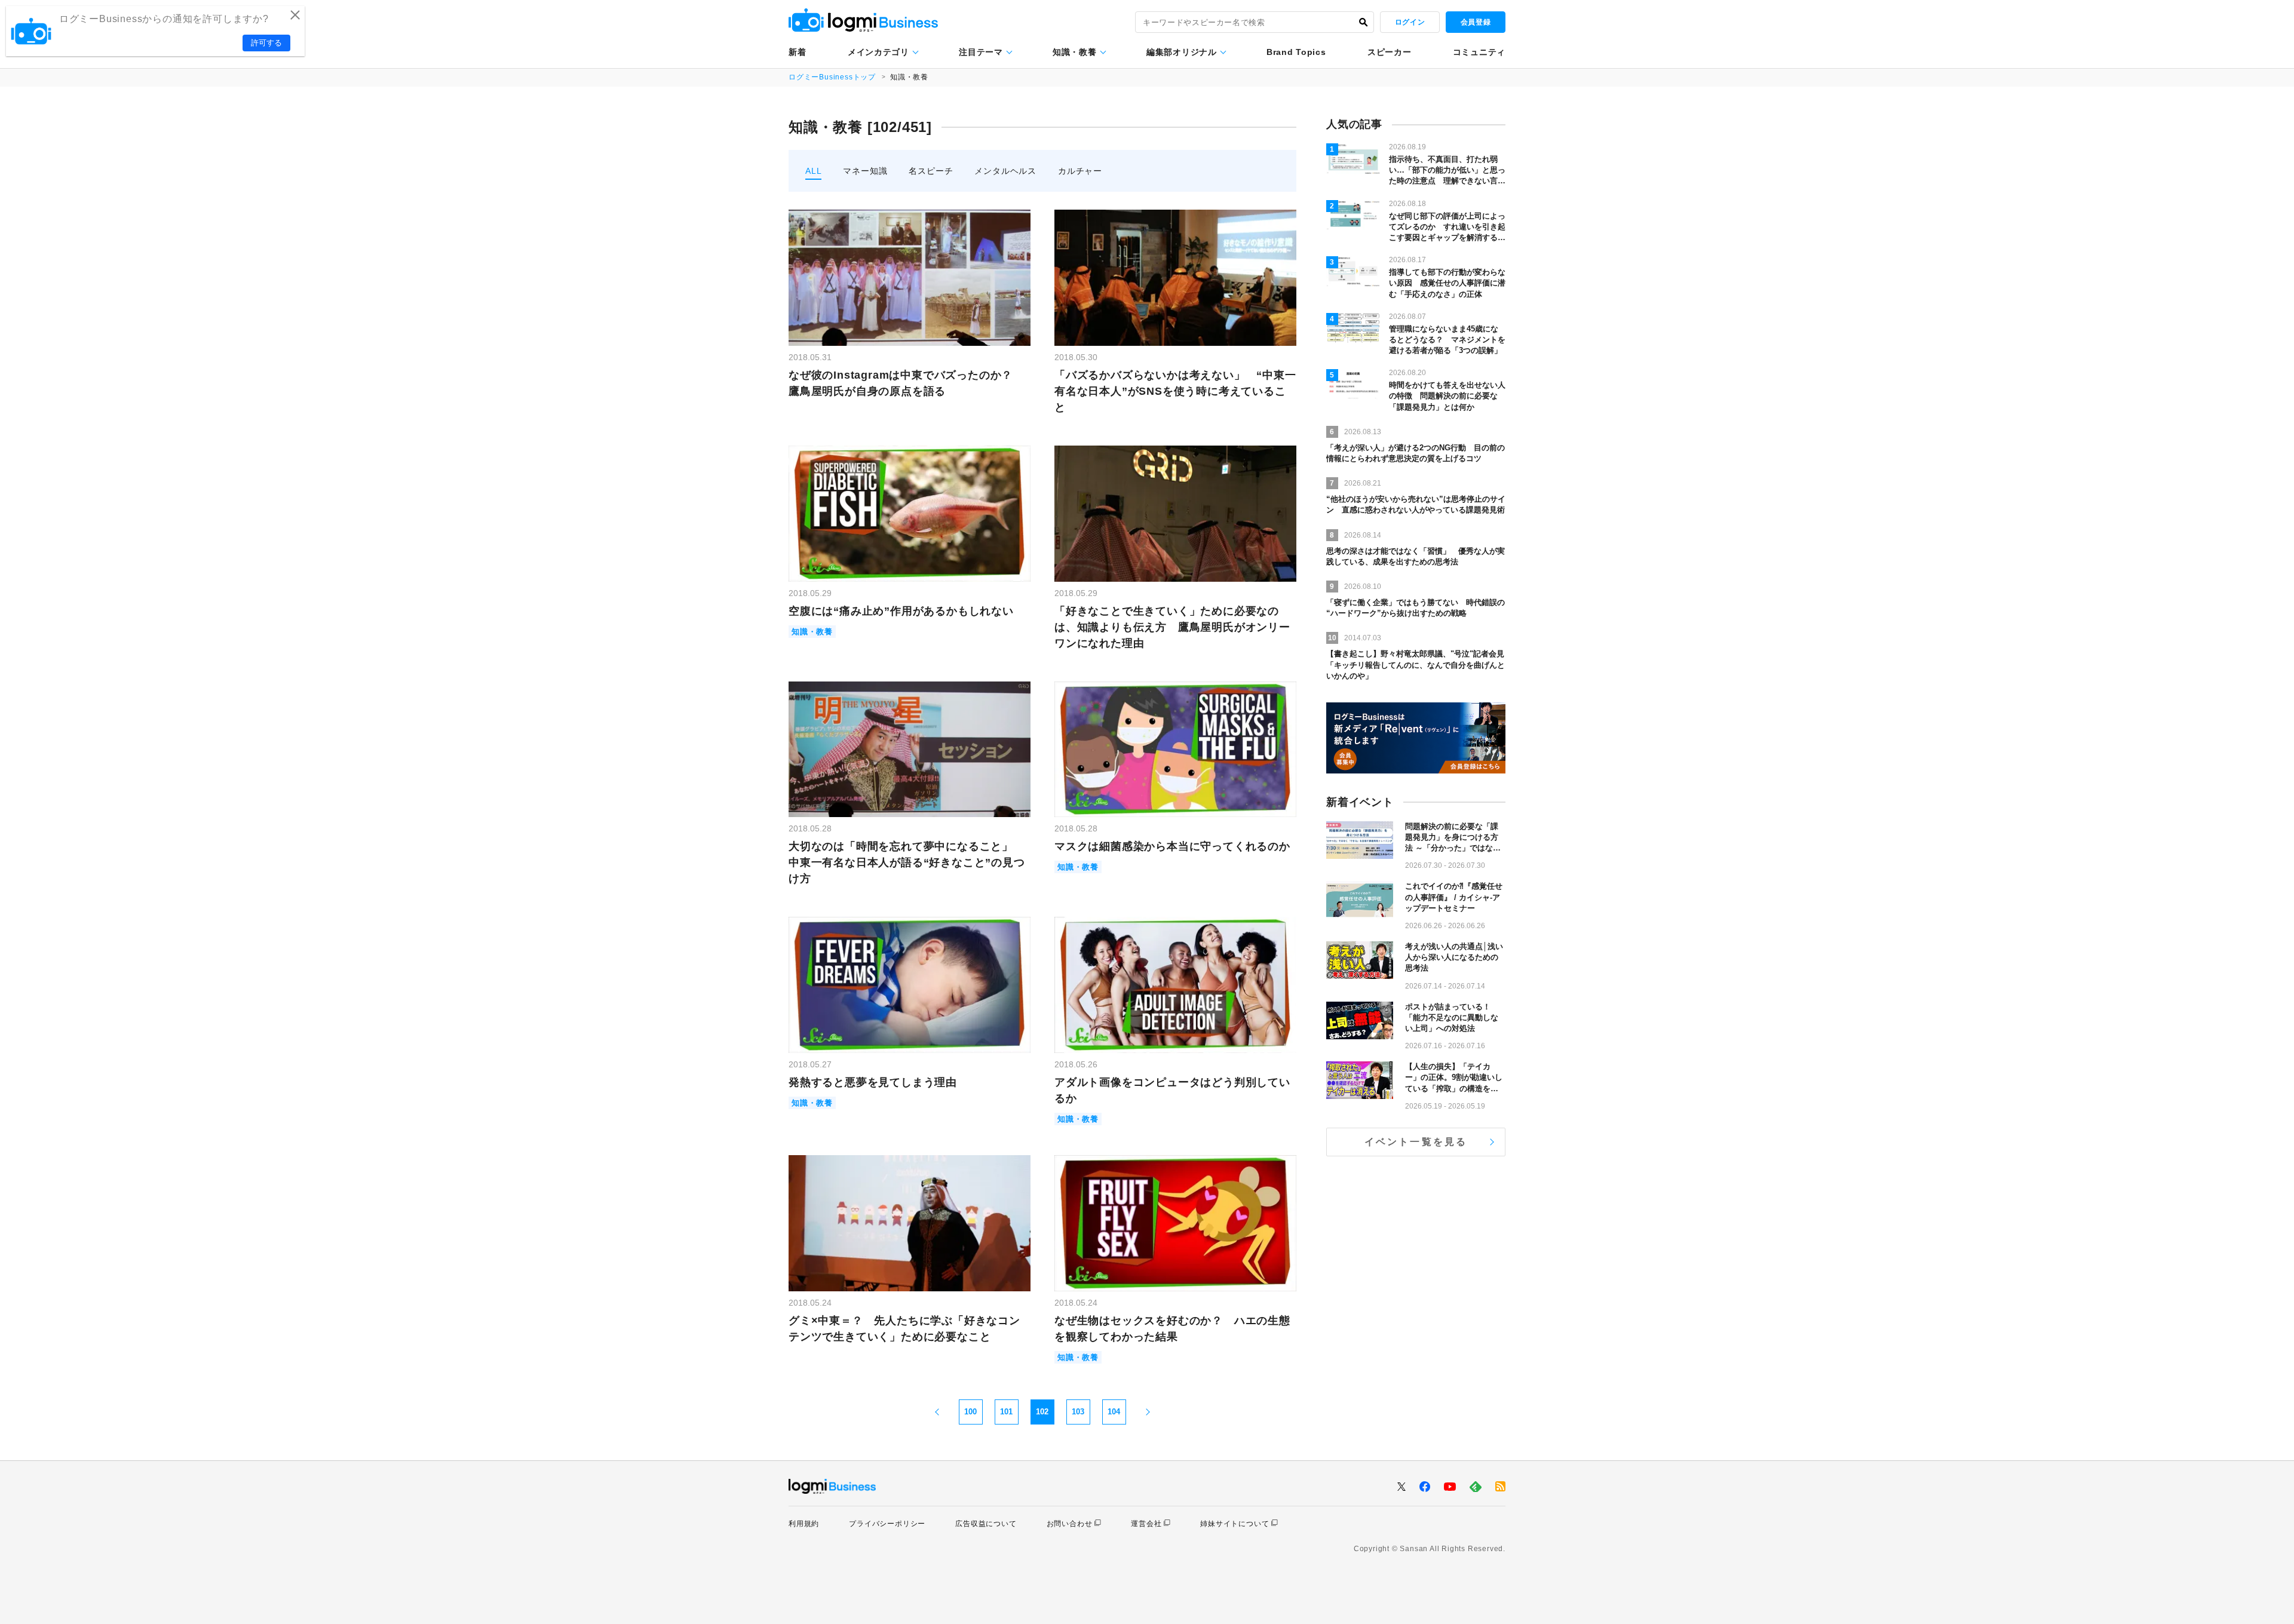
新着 (797, 52)
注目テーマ (981, 52)
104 (1114, 1412)
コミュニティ (1479, 52)
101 (1006, 1412)
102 (1042, 1412)
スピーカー (1390, 52)
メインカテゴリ (878, 52)
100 (970, 1412)
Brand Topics (1296, 52)
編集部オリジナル (1182, 52)
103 (1078, 1412)
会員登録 (1476, 22)
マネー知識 (865, 171)
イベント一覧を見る (1416, 1142)
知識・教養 (1075, 52)
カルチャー (1080, 171)
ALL (813, 171)
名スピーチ (931, 171)
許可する (266, 43)
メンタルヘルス (1005, 171)
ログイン (1410, 22)
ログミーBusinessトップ (832, 77)
